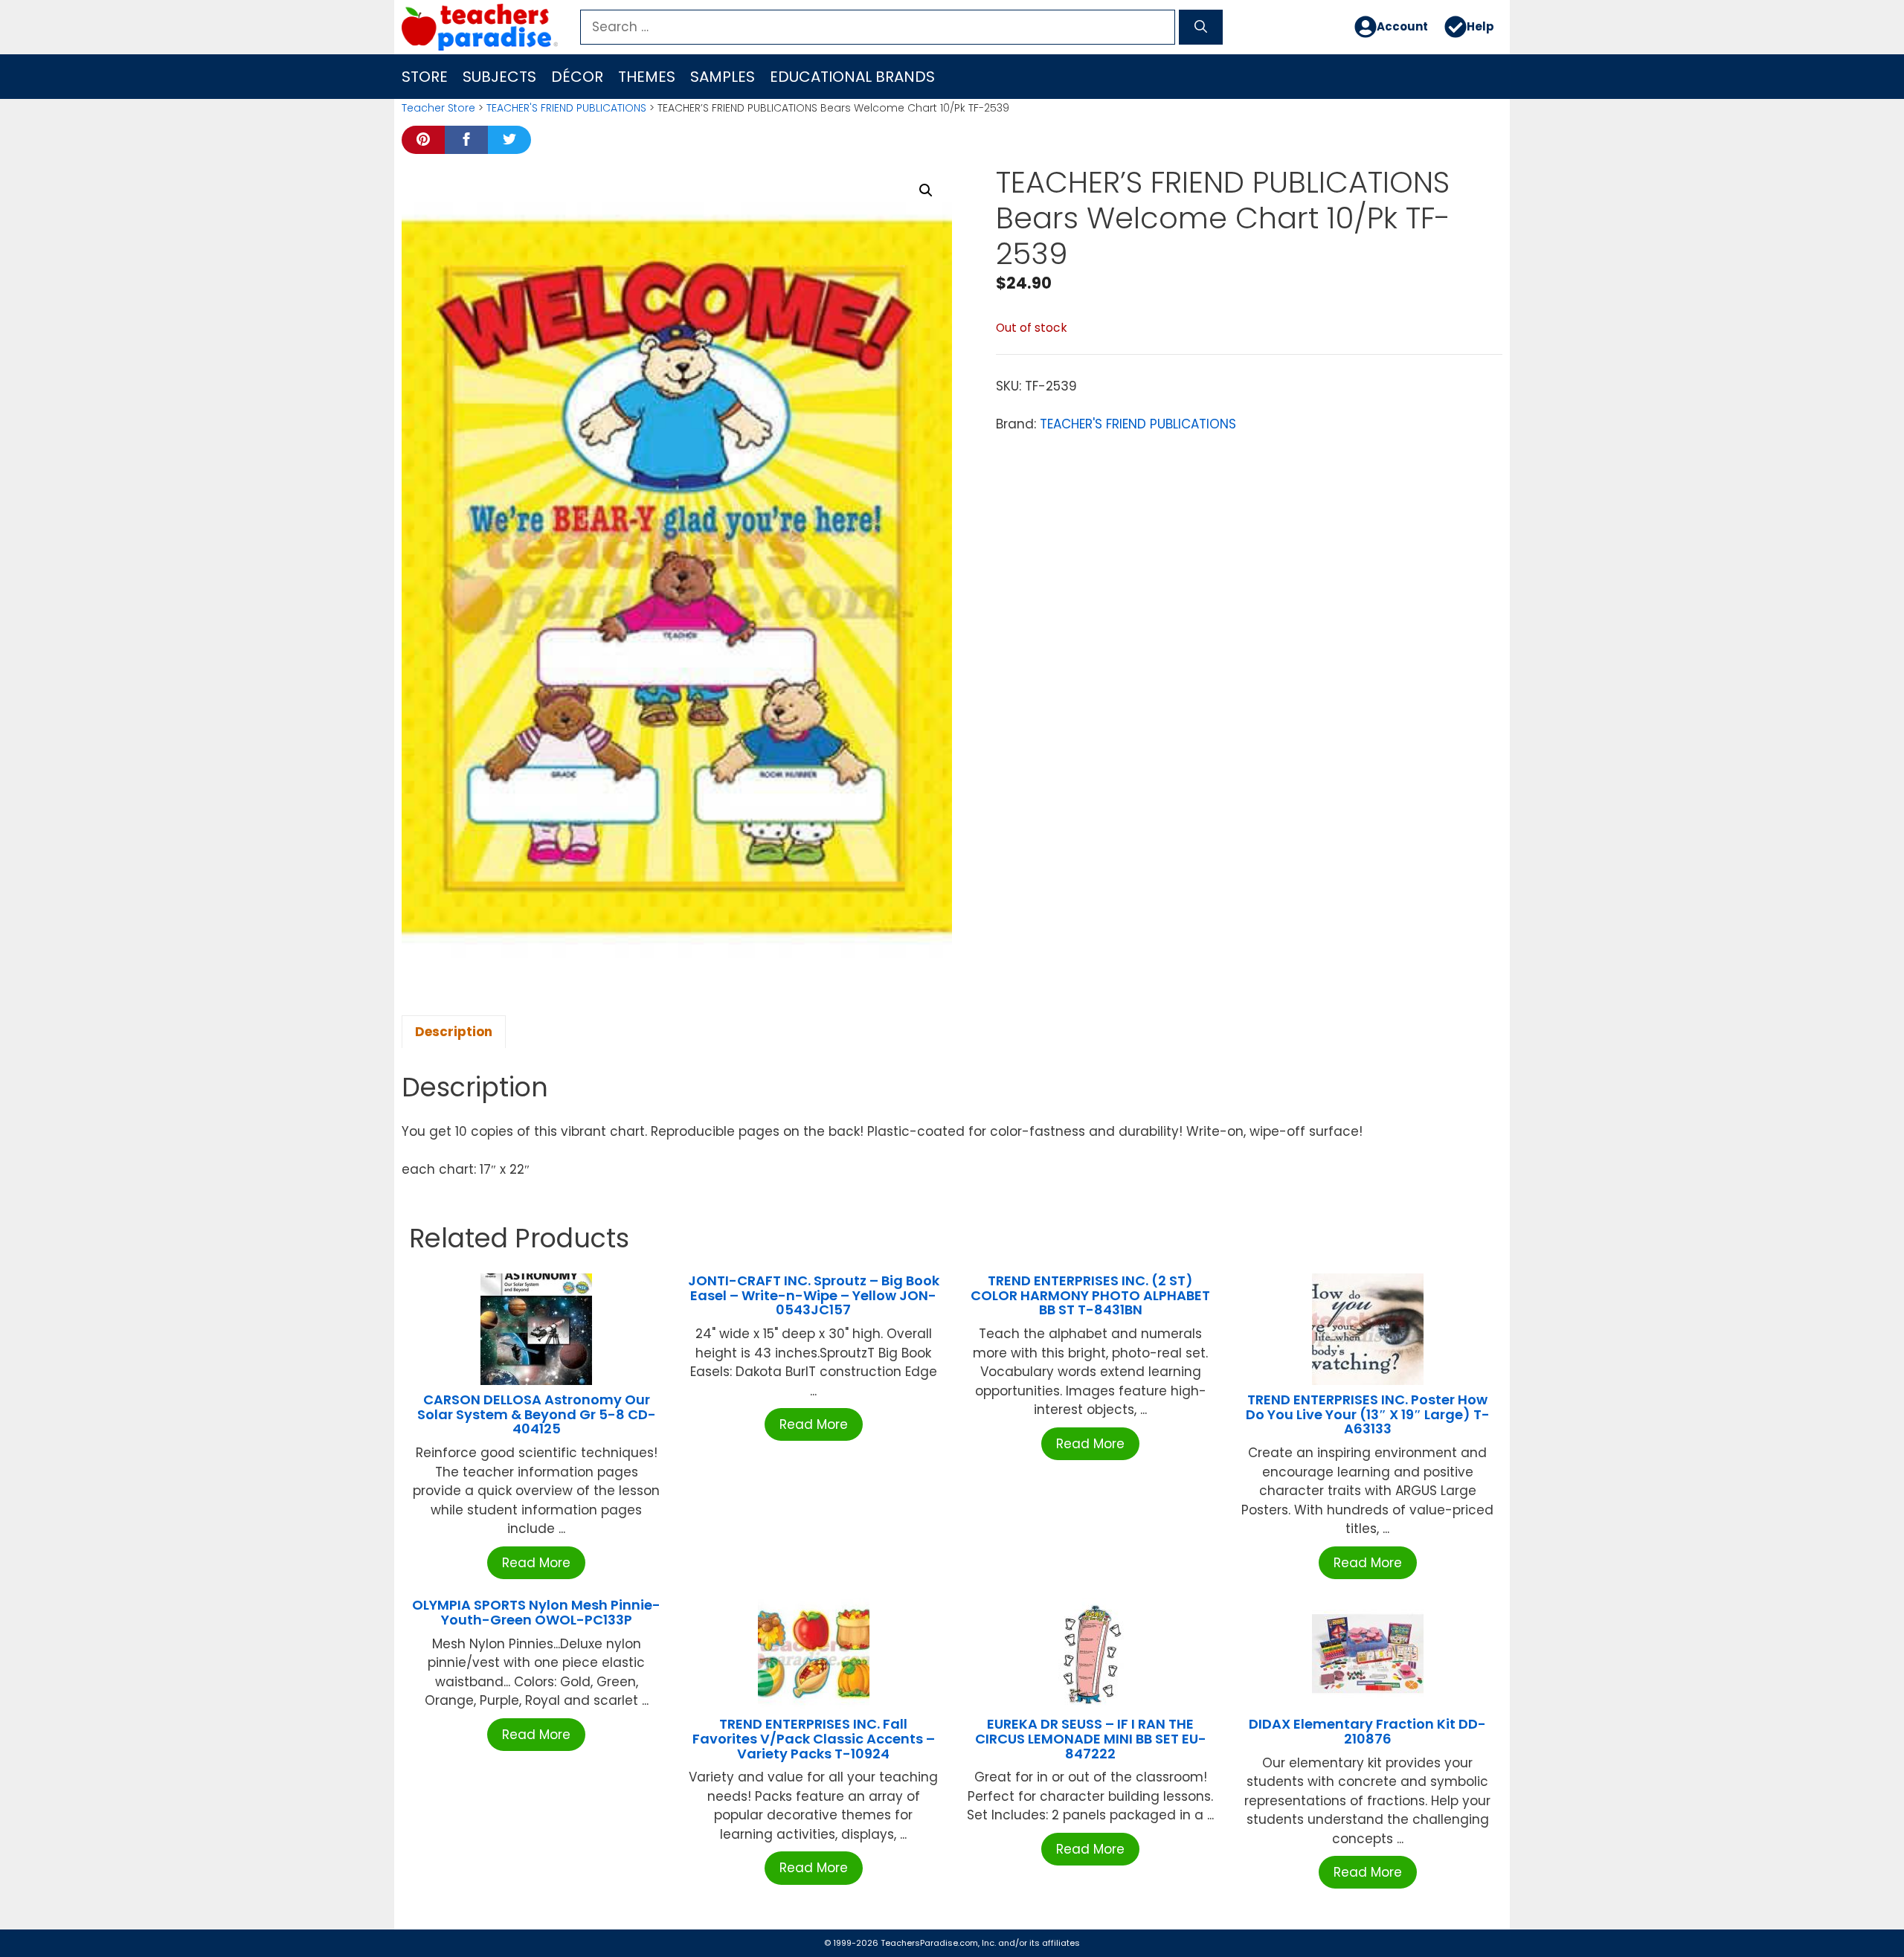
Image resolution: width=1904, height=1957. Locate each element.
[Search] (1201, 28)
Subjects (499, 77)
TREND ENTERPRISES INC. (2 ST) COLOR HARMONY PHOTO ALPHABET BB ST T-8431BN (1090, 1295)
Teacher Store (438, 108)
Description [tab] (454, 1032)
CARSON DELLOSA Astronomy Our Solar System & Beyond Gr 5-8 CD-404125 (537, 1414)
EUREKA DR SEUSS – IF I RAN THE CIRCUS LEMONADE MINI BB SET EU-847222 (1091, 1739)
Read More (536, 1563)
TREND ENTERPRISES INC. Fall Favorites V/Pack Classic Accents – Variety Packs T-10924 (814, 1739)
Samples (723, 77)
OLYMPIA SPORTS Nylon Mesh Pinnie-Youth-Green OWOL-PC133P (536, 1612)
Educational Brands (852, 77)
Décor (577, 77)
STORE (425, 77)
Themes (647, 77)
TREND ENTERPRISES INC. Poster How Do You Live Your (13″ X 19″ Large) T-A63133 (1368, 1414)
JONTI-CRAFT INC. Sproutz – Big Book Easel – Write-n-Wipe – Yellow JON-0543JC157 (814, 1295)
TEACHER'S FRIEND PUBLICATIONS (566, 108)
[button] (926, 190)
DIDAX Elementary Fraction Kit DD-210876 (1367, 1731)
